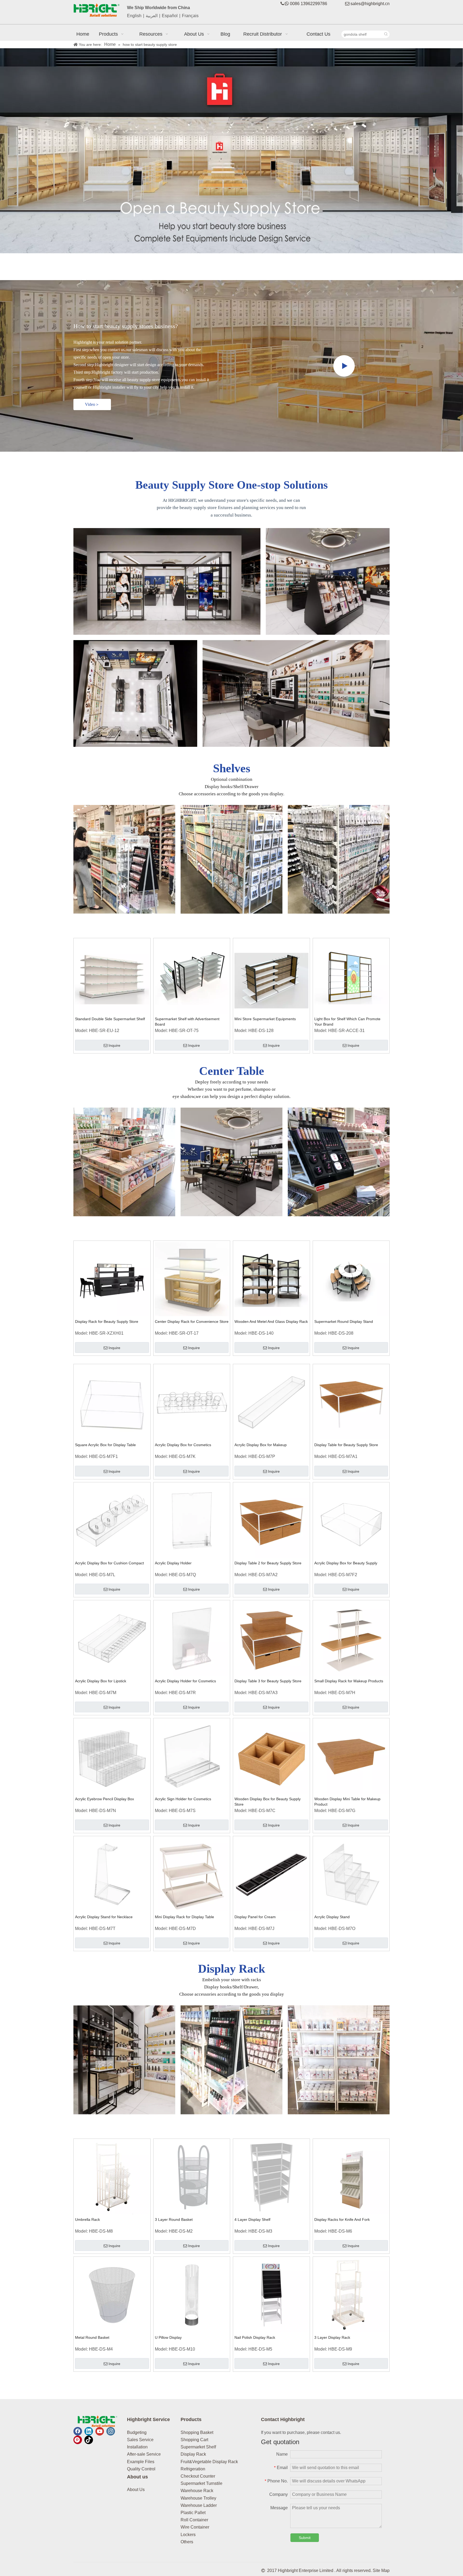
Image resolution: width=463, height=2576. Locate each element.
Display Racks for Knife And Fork (342, 2219)
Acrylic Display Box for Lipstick (101, 1681)
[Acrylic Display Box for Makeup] (271, 1402)
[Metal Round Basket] (112, 2295)
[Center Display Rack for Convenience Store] (192, 1279)
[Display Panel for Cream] (271, 1874)
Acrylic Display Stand (332, 1917)
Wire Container (195, 2527)
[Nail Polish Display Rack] (271, 2295)
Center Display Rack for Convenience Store (192, 1322)
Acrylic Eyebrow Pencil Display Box (104, 1799)
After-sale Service (144, 2454)
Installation (137, 2447)
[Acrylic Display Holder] (192, 1520)
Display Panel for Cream (255, 1917)
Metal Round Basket (92, 2337)
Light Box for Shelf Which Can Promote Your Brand (347, 1022)
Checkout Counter (198, 2476)
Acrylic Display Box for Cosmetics (183, 1445)
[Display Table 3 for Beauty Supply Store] (271, 1638)
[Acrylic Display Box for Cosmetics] (192, 1402)
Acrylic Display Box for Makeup (261, 1445)
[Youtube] (100, 2431)
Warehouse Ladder (199, 2505)
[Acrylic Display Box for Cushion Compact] (112, 1520)
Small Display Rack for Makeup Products (349, 1681)
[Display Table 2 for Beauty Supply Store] (271, 1520)
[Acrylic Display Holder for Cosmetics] (192, 1638)
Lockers (188, 2535)
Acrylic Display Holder (173, 1563)
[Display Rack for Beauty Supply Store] (112, 1279)
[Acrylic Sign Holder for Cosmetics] (192, 1756)
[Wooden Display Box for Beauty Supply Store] (271, 1756)
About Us (136, 2490)
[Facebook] (78, 2431)
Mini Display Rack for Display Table (184, 1917)
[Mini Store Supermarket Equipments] (271, 976)
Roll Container (194, 2520)
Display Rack (193, 2454)
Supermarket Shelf (198, 2447)
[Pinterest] (78, 2440)
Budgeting (137, 2432)
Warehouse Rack (197, 2491)
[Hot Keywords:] (386, 34)
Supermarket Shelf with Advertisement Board (187, 1022)
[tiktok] (89, 2440)
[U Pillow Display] (192, 2295)
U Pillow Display (168, 2337)
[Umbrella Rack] (112, 2177)
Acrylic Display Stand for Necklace (104, 1917)
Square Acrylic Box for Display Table (105, 1445)
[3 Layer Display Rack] (351, 2295)
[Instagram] (111, 2431)
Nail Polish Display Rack (255, 2337)
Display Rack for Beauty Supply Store (107, 1322)
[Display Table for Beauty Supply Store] (351, 1402)
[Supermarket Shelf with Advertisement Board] (192, 976)
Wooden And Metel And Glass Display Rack (271, 1322)
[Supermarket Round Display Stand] (351, 1279)
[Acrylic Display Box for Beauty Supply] (351, 1520)
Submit (305, 2538)
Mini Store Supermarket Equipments (265, 1019)
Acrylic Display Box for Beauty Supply (346, 1563)
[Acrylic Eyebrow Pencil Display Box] (112, 1756)
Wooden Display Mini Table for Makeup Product (347, 1802)
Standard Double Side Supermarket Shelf (110, 1019)
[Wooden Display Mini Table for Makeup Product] (351, 1756)
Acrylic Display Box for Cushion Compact (109, 1563)
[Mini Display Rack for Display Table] (192, 1874)
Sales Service (140, 2440)
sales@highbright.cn (370, 4)
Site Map (381, 2571)
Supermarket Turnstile (201, 2483)
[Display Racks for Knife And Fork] (351, 2177)
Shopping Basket (197, 2432)
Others (187, 2542)
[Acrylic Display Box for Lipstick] (112, 1638)
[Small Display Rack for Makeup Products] (351, 1638)
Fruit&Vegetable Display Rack (209, 2462)
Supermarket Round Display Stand (344, 1322)
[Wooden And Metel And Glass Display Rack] (271, 1279)
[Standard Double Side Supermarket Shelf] (112, 976)
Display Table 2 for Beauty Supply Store (268, 1563)
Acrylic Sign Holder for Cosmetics (183, 1799)
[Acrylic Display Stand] (351, 1874)
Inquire (114, 1045)
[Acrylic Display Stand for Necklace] (112, 1874)
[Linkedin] (89, 2431)
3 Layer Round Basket (174, 2219)
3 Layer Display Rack (332, 2337)
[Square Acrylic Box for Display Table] (112, 1402)
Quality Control (141, 2469)
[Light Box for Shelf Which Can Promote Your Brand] (351, 976)
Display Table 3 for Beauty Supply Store (268, 1681)
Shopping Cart (194, 2440)
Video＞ (92, 404)
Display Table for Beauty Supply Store (346, 1445)
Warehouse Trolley (198, 2498)
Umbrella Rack (87, 2219)
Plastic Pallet (193, 2513)
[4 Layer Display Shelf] (271, 2177)
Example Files (141, 2462)
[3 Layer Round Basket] (192, 2177)
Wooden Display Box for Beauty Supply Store (268, 1802)
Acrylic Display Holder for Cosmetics (185, 1681)
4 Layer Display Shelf (252, 2219)
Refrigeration (193, 2469)
